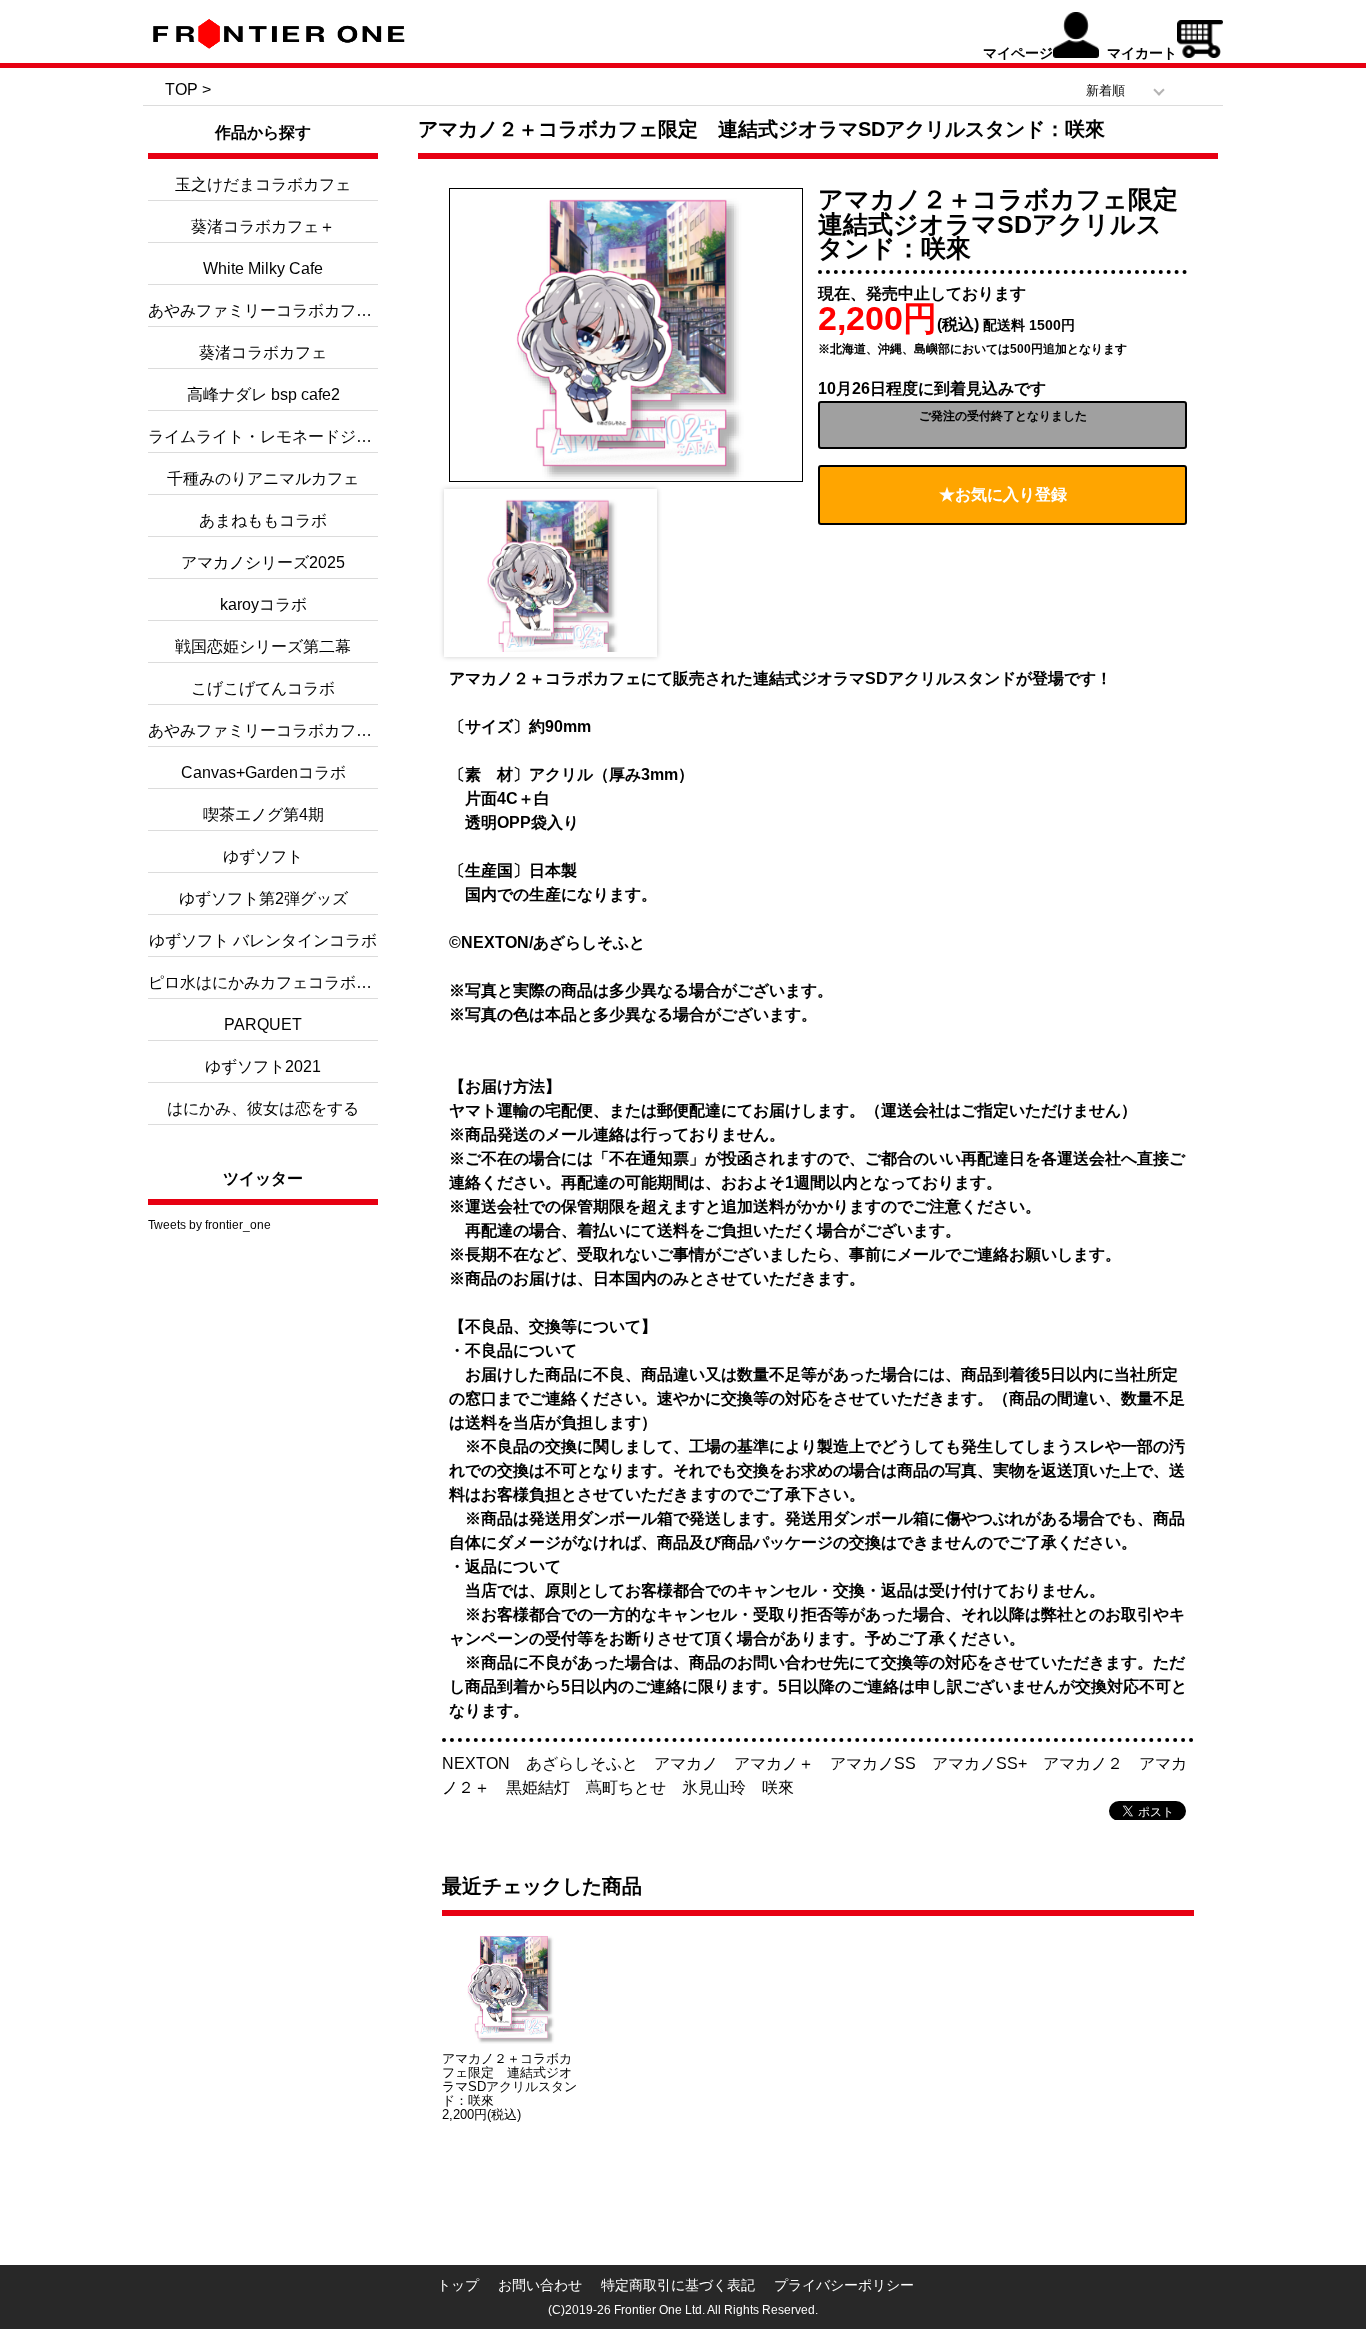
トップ (458, 2285)
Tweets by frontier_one (209, 1225)
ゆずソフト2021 (263, 1066)
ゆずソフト (263, 856)
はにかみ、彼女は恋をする (263, 1108)
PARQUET (263, 1024)
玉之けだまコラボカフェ (263, 184)
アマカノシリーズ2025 (263, 562)
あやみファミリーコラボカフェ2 (264, 730)
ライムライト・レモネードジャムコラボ (292, 436)
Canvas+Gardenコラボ (263, 772)
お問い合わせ (540, 2285)
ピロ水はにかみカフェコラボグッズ (276, 982)
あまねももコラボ (263, 520)
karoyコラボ (263, 604)
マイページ (1018, 53)
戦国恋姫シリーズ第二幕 (263, 646)
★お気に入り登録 (1003, 494)
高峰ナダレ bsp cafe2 (263, 394)
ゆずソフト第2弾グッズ (263, 898)
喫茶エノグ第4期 (263, 814)
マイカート (1142, 53)
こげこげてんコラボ (263, 688)
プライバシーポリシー (844, 2285)
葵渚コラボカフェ (263, 352)
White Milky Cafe (263, 268)
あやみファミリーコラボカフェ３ (268, 310)
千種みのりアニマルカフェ (263, 478)
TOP (181, 89)
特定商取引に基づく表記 (678, 2285)
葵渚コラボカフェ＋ (263, 226)
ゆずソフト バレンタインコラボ (263, 940)
